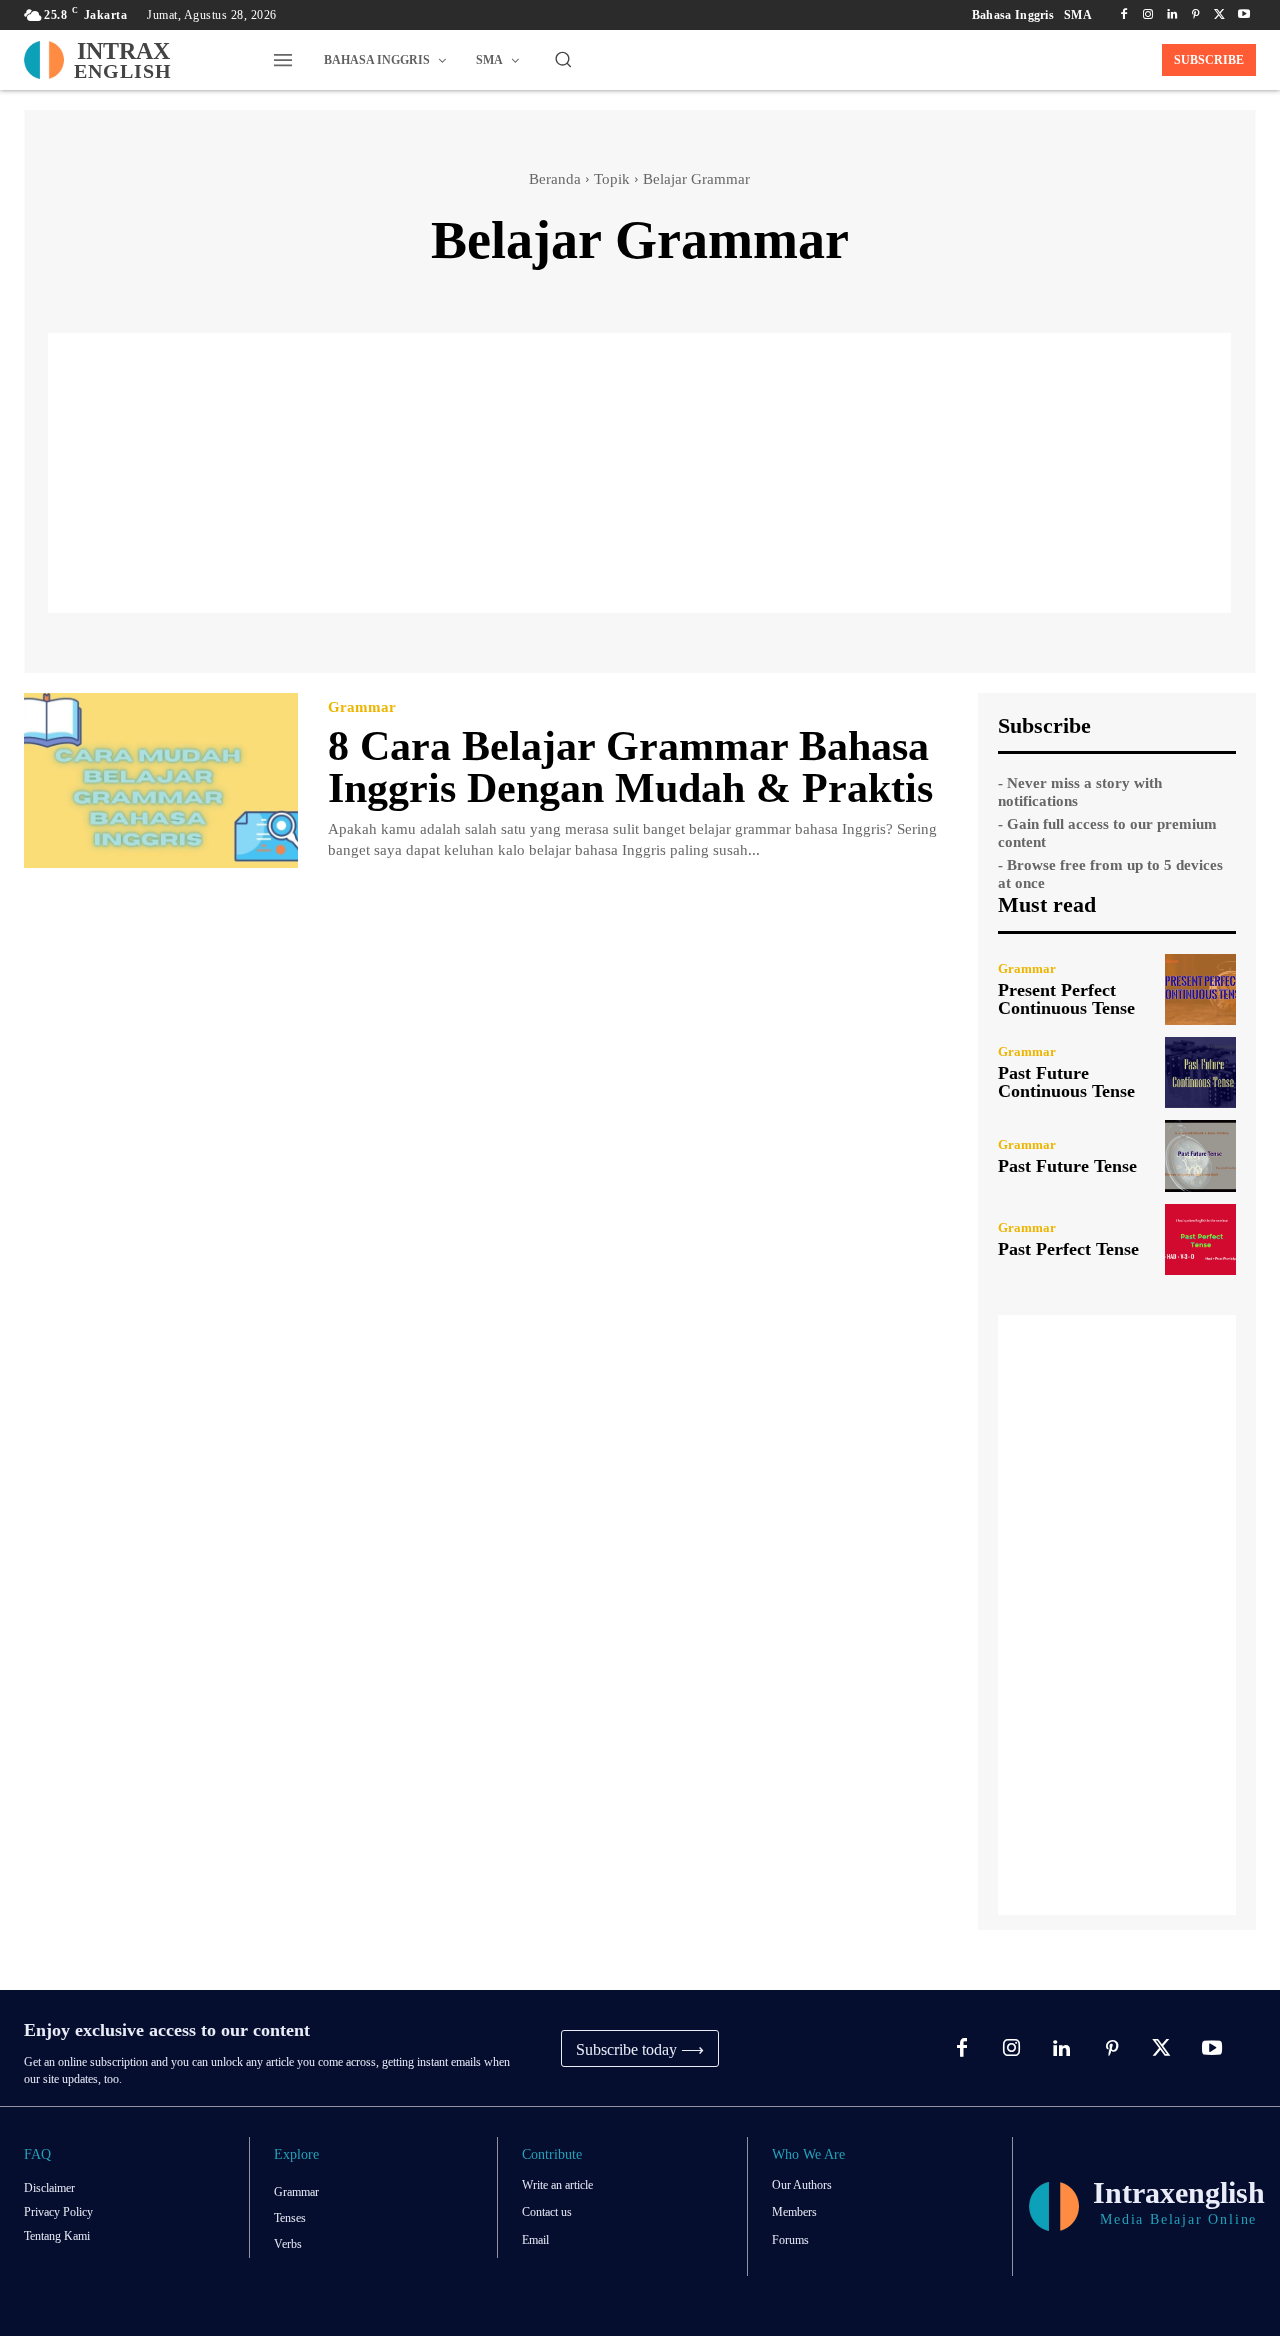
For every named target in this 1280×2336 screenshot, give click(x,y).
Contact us (547, 2212)
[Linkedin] (1172, 15)
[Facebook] (1124, 15)
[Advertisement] (639, 473)
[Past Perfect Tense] (1200, 1239)
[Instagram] (1148, 15)
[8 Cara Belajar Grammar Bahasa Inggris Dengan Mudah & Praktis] (161, 780)
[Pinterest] (1196, 15)
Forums (790, 2240)
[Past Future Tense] (1200, 1155)
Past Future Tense (1067, 1166)
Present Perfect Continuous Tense (1066, 999)
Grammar (362, 707)
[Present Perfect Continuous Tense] (1200, 989)
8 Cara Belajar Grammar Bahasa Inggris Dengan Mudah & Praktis (630, 767)
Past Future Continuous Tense (1066, 1082)
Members (794, 2212)
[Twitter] (1220, 15)
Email (535, 2240)
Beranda (555, 179)
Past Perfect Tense (1068, 1249)
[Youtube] (1244, 15)
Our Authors (802, 2185)
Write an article (557, 2185)
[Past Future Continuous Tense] (1200, 1072)
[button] (563, 59)
